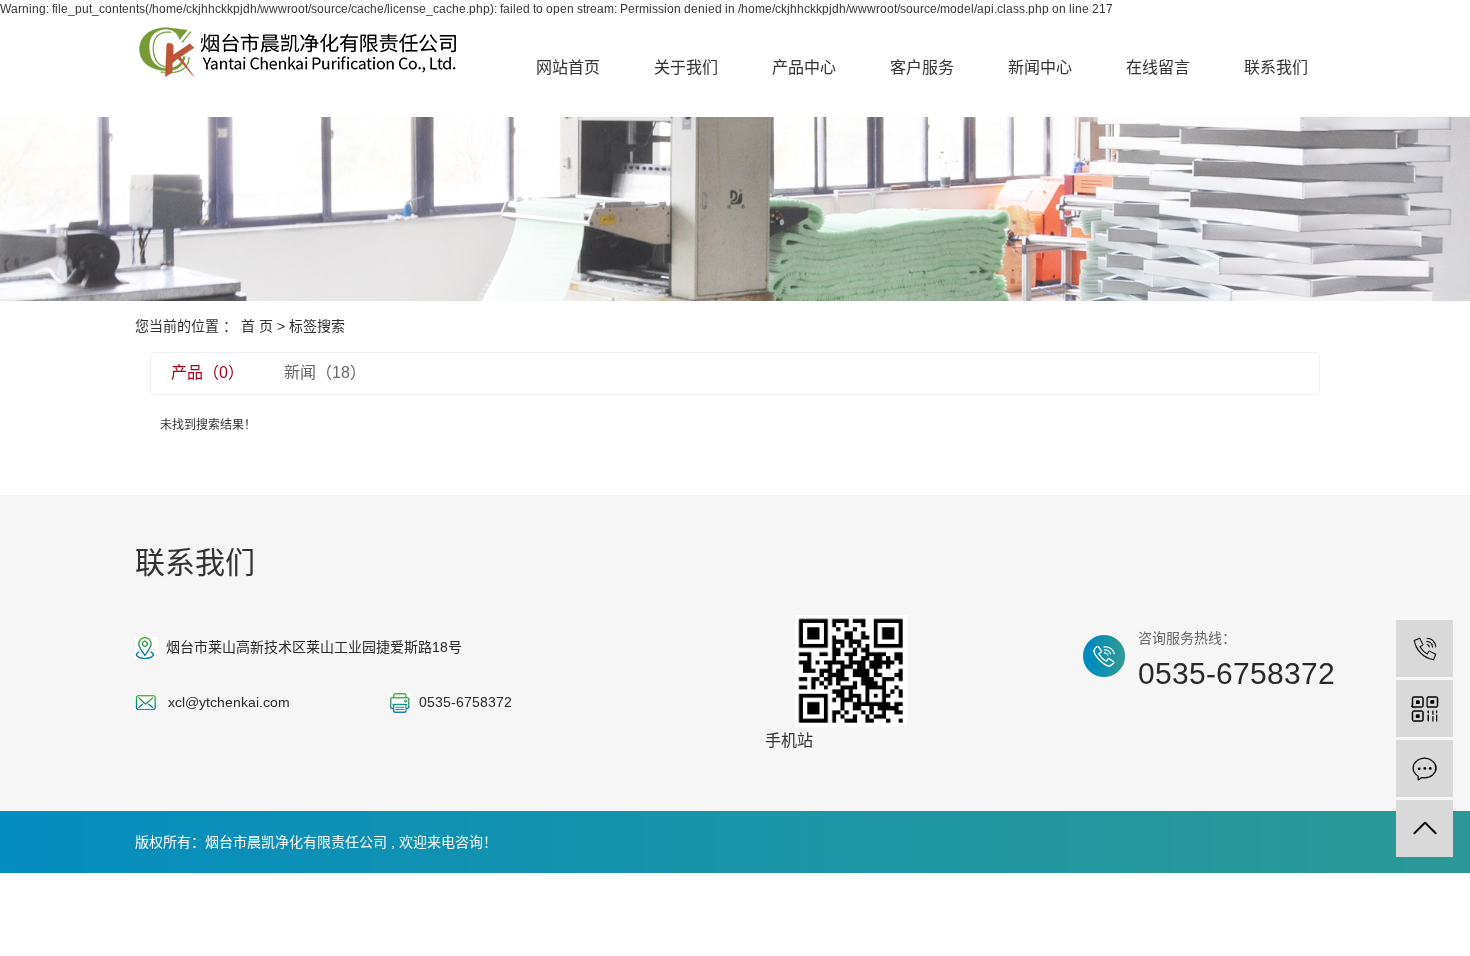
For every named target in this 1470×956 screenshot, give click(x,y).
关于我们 (686, 67)
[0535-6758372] (1424, 648)
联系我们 (1276, 67)
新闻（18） (325, 372)
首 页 (257, 326)
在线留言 (1158, 67)
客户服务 (922, 67)
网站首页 (568, 67)
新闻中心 (1040, 67)
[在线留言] (1424, 768)
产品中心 (804, 67)
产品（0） (207, 372)
